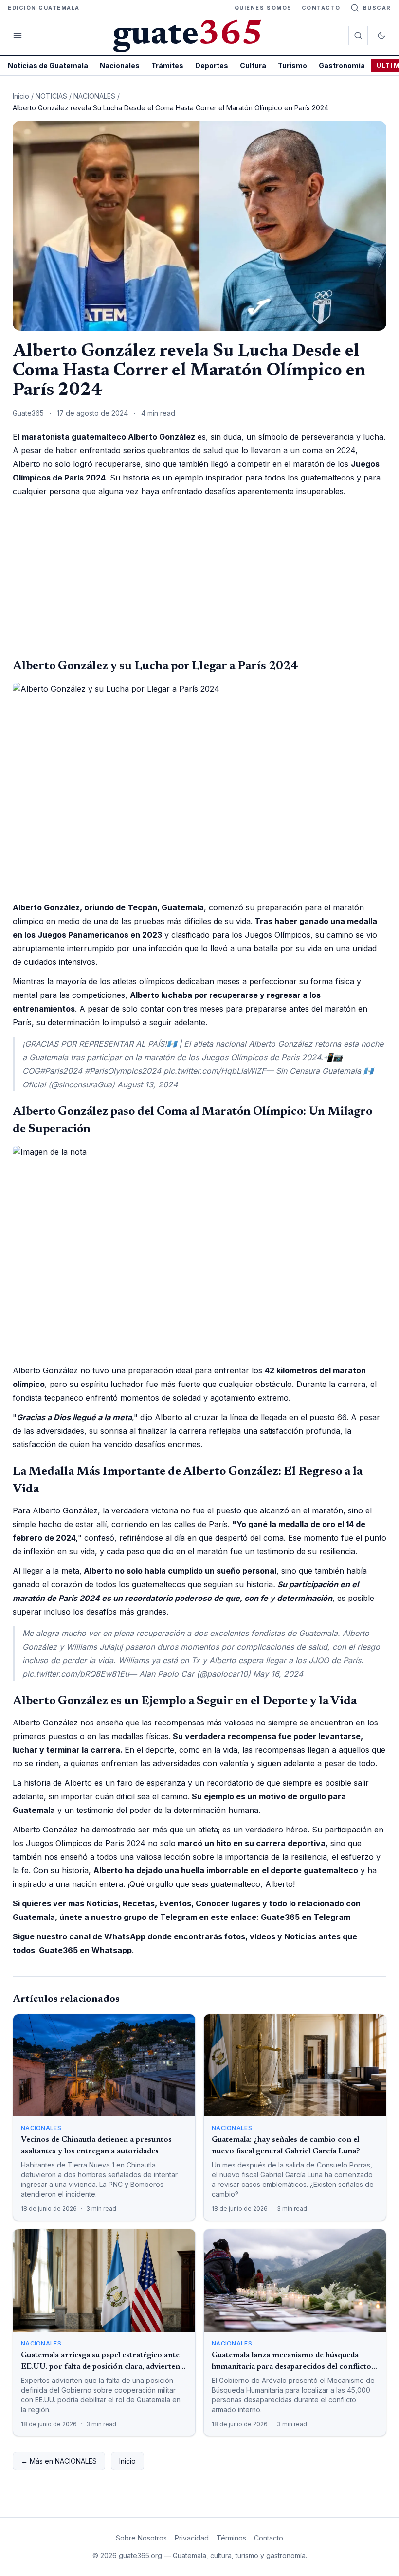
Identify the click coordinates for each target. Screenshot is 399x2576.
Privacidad (192, 2538)
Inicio (21, 96)
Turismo (292, 65)
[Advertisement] (199, 578)
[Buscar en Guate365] (358, 36)
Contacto (321, 8)
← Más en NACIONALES (59, 2461)
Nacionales (120, 65)
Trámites (167, 65)
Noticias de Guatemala (48, 65)
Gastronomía (342, 65)
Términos (231, 2538)
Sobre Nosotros (141, 2538)
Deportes (212, 65)
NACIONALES (94, 96)
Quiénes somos (263, 8)
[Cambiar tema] (381, 36)
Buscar (377, 8)
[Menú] (18, 36)
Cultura (253, 65)
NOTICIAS (51, 96)
